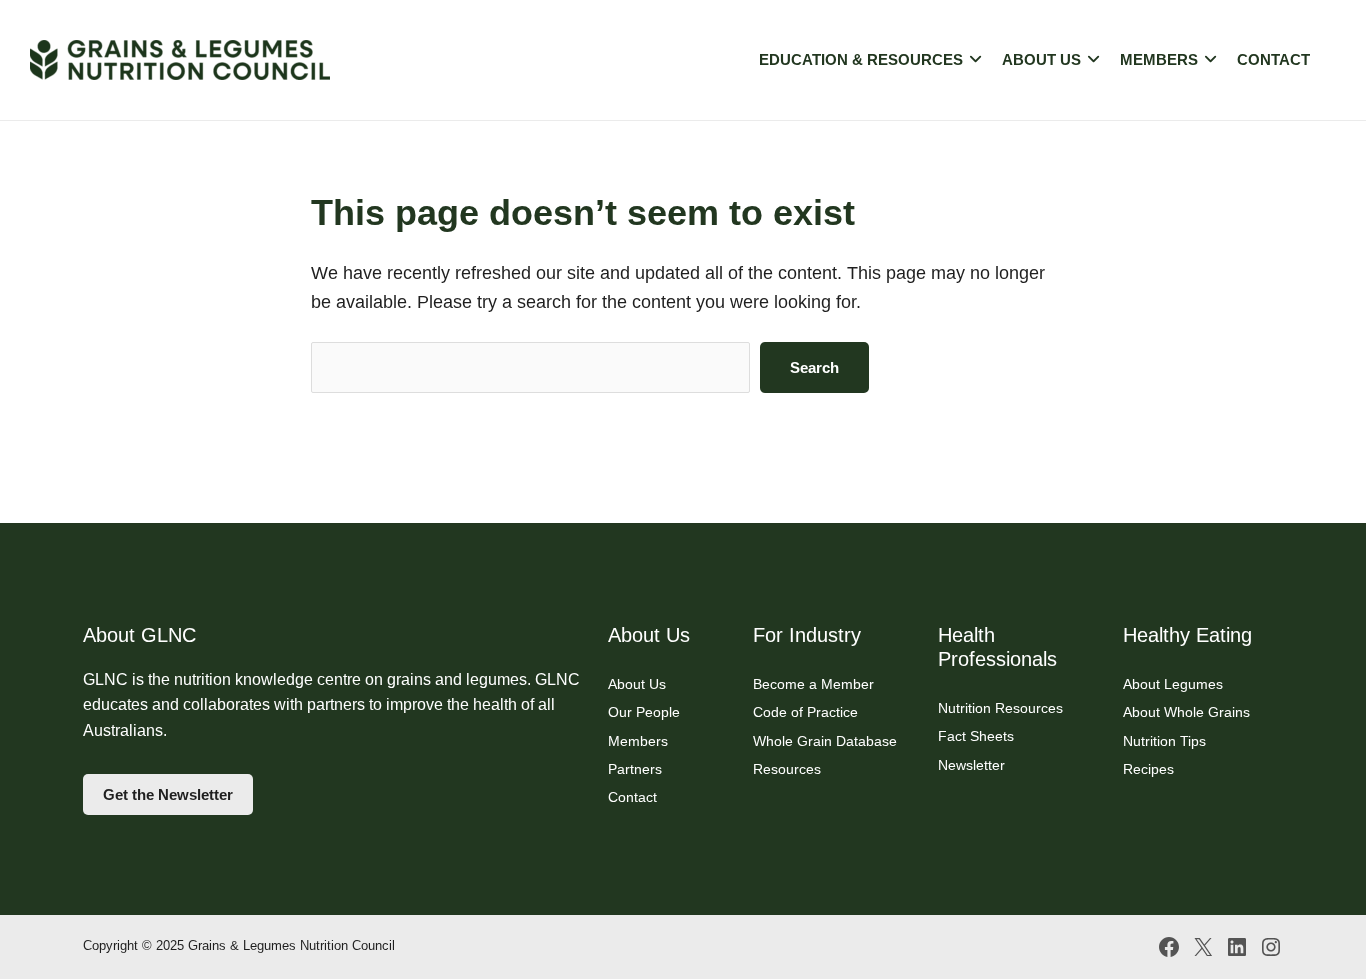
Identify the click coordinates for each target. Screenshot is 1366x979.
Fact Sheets (976, 736)
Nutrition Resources (1000, 708)
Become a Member (813, 684)
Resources (787, 769)
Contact (1273, 59)
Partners (635, 769)
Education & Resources (861, 59)
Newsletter (971, 765)
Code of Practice (805, 712)
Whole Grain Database (825, 741)
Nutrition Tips (1164, 741)
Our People (644, 712)
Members (1159, 59)
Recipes (1148, 769)
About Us (1041, 59)
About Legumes (1173, 684)
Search (814, 367)
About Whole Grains (1186, 712)
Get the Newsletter (168, 794)
